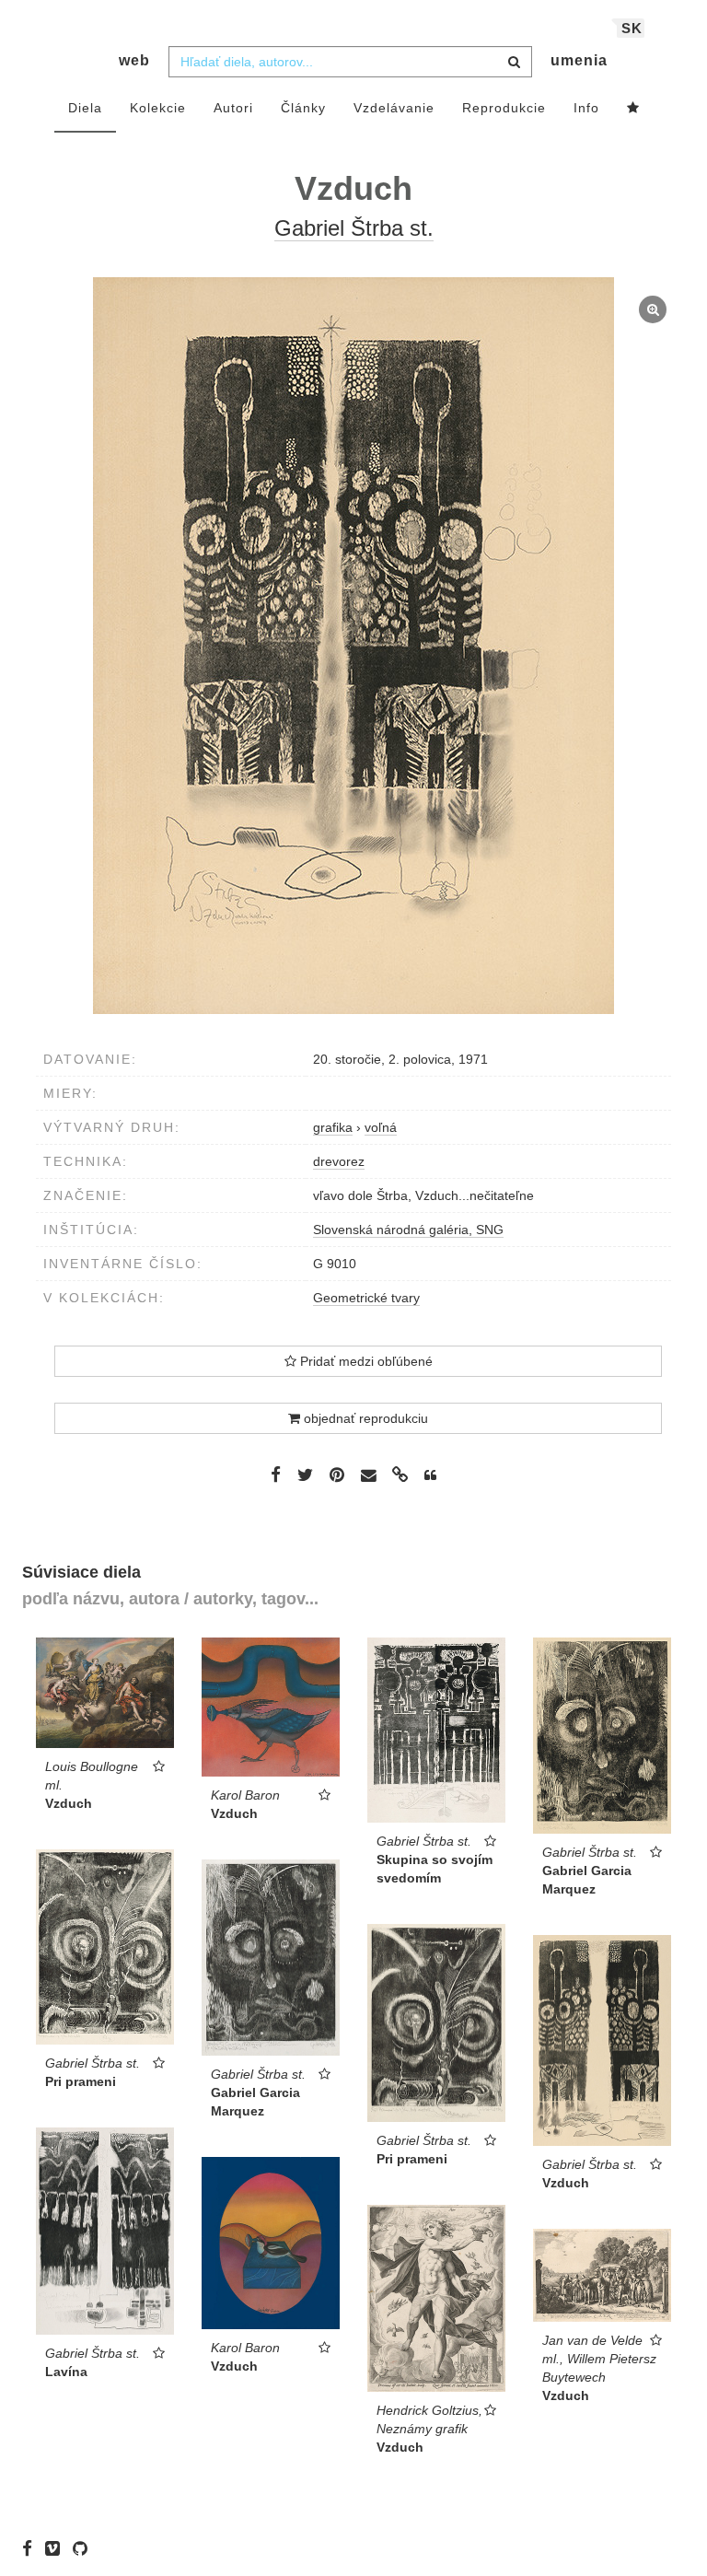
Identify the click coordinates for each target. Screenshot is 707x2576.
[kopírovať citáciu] (430, 1475)
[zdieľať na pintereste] (337, 1474)
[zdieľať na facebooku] (276, 1474)
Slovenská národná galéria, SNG (408, 1230)
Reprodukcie (504, 108)
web (134, 60)
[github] (85, 2548)
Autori (233, 108)
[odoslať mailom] (368, 1476)
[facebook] (32, 2548)
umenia (579, 60)
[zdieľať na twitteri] (305, 1474)
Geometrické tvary (366, 1298)
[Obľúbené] (633, 109)
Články (303, 108)
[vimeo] (57, 2548)
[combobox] (350, 62)
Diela (85, 108)
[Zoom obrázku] (353, 646)
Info (586, 108)
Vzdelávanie (394, 108)
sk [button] (632, 28)
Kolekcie (158, 108)
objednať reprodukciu (364, 1418)
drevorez (339, 1161)
